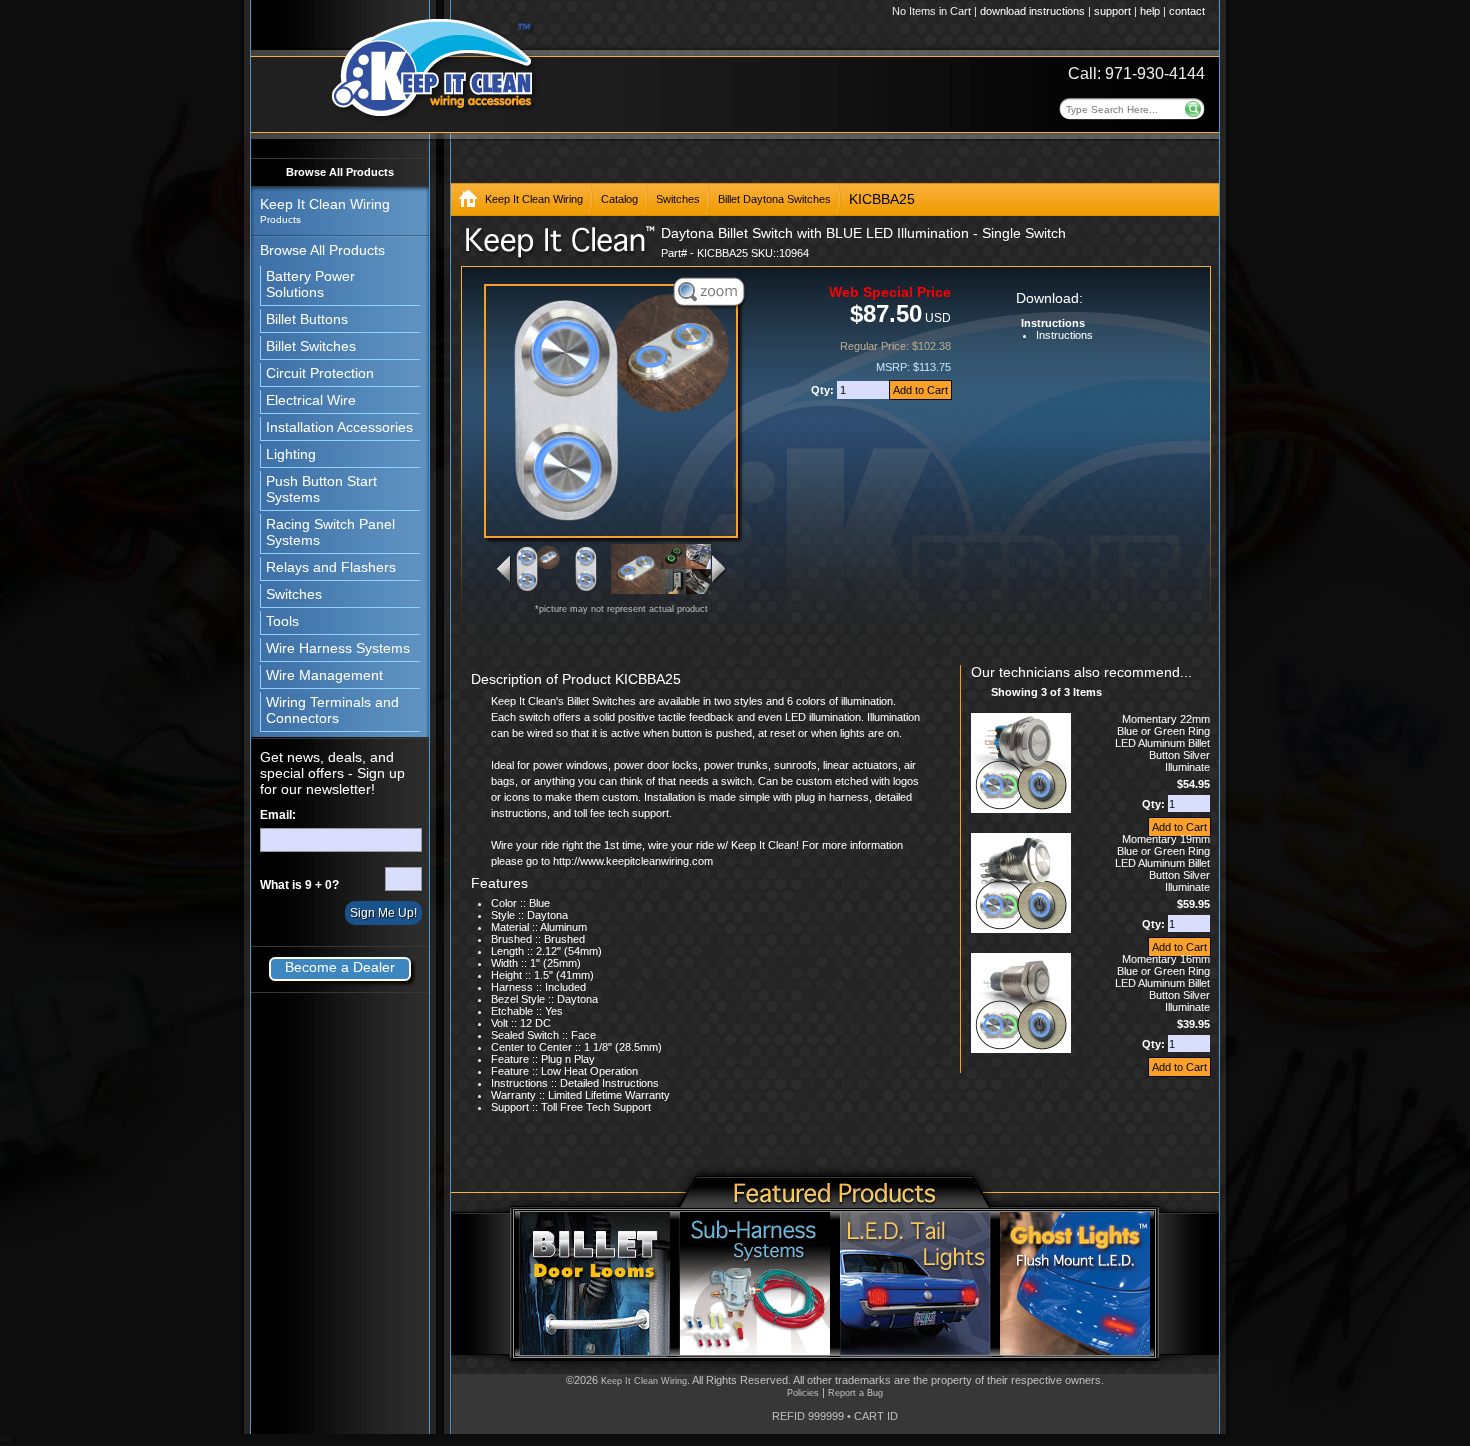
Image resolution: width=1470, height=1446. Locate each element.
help (1150, 11)
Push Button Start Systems (321, 489)
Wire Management (324, 675)
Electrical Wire (311, 400)
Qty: (824, 390)
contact (1187, 11)
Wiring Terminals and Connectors (332, 710)
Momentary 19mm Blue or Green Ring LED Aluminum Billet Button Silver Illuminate (1162, 863)
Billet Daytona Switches (774, 199)
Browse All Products (340, 172)
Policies (803, 1393)
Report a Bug (855, 1393)
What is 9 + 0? (299, 885)
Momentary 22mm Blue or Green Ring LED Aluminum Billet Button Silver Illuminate (1162, 743)
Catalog (619, 199)
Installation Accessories (339, 427)
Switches (294, 594)
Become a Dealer (340, 967)
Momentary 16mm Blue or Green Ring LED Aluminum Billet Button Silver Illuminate (1162, 983)
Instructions (1064, 335)
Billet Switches (311, 346)
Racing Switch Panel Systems (330, 532)
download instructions (1032, 11)
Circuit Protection (320, 373)
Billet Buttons (307, 319)
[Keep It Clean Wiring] (468, 202)
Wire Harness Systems (338, 648)
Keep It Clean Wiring (534, 199)
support (1112, 11)
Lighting (291, 454)
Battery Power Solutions (310, 284)
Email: (278, 815)
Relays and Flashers (331, 567)
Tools (282, 621)
